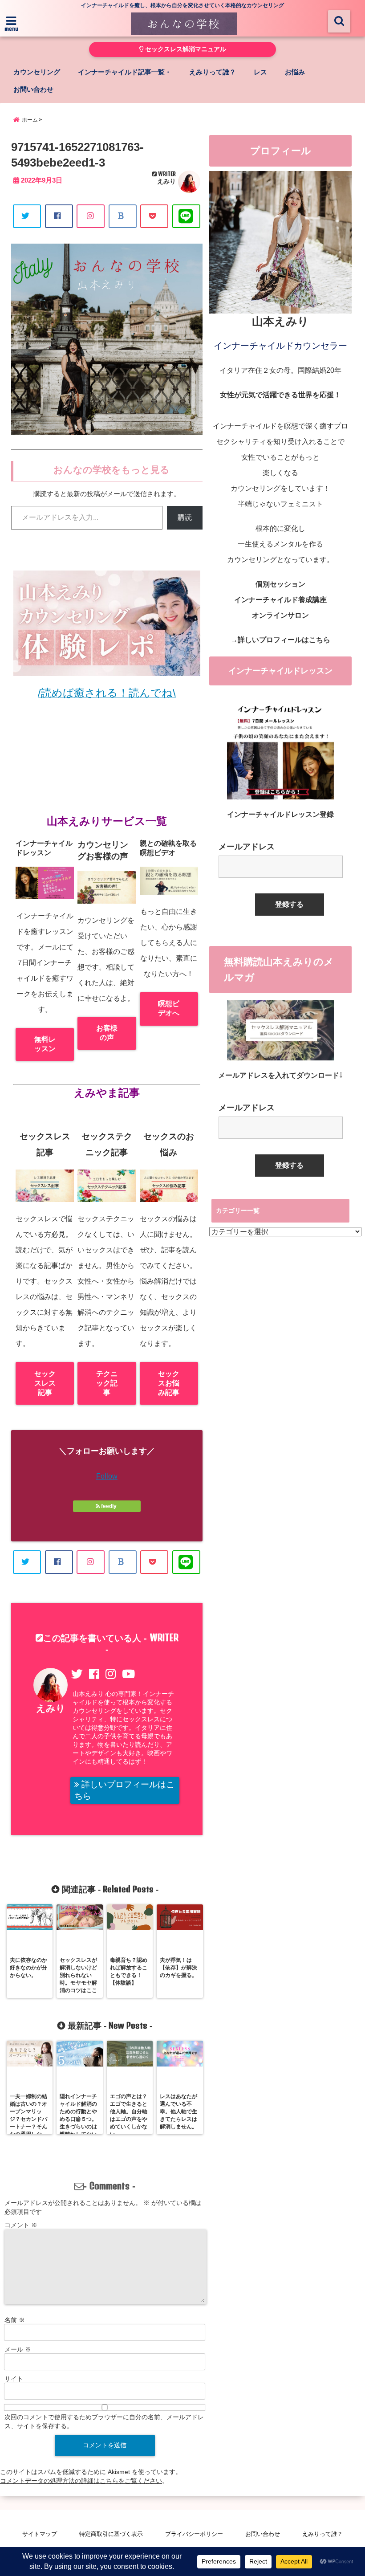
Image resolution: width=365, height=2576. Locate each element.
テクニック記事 (107, 1383)
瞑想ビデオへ (169, 1008)
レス (260, 72)
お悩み (295, 72)
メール (18, 2349)
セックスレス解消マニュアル (185, 49)
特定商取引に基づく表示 (111, 2534)
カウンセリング (37, 72)
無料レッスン (45, 1044)
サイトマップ (40, 2534)
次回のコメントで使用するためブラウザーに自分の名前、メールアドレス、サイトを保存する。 (104, 2421)
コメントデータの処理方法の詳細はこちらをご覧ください (81, 2481)
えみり (166, 181)
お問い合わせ (33, 89)
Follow (107, 1476)
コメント (21, 2225)
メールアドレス (247, 847)
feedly (109, 1506)
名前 (15, 2320)
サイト (14, 2379)
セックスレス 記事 (45, 1383)
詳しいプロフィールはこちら (124, 1790)
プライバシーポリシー (194, 2534)
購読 (185, 517)
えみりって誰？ (213, 72)
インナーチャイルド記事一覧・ (125, 72)
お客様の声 (107, 1033)
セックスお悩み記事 (169, 1383)
